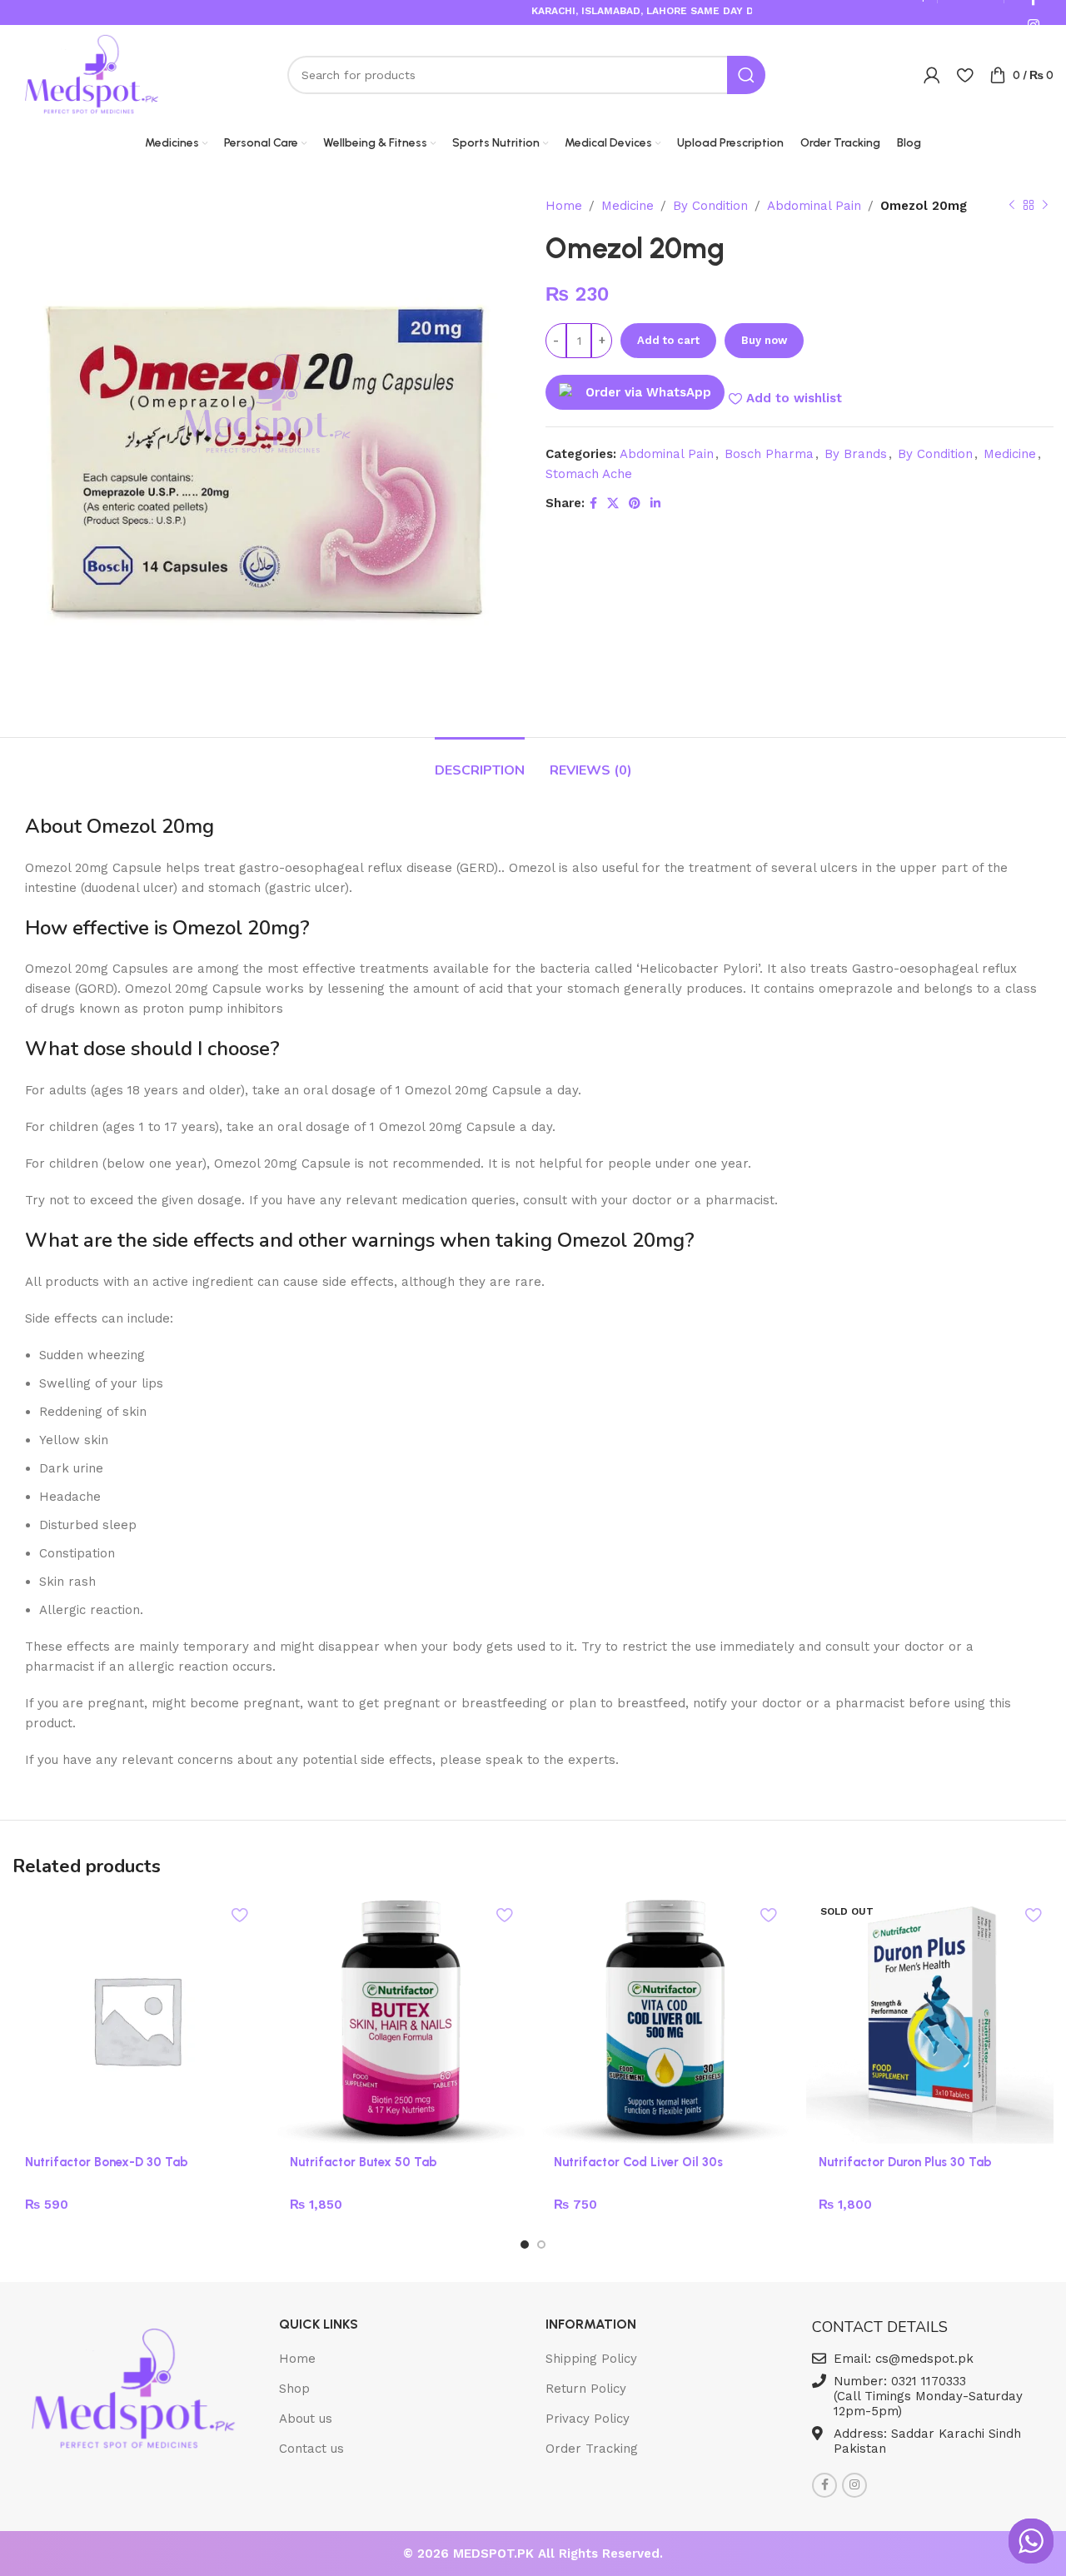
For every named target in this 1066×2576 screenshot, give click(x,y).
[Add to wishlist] (240, 1914)
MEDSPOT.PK (496, 2554)
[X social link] (613, 503)
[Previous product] (1012, 206)
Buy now (764, 340)
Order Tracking (592, 2449)
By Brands (856, 454)
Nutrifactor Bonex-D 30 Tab (107, 2162)
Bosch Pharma (769, 454)
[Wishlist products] (965, 75)
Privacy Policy (588, 2419)
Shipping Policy (591, 2359)
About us (306, 2419)
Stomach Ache (589, 474)
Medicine (628, 206)
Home (564, 206)
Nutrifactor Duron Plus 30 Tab (905, 2162)
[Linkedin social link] (655, 503)
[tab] (480, 762)
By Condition (710, 206)
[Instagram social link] (854, 2485)
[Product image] (401, 2020)
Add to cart (668, 340)
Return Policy (586, 2389)
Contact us (311, 2449)
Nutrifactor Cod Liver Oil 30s (638, 2162)
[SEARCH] (746, 75)
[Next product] (1045, 206)
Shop (294, 2389)
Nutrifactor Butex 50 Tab (364, 2162)
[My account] (932, 75)
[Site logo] (92, 74)
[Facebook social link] (593, 503)
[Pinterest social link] (635, 503)
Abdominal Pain (814, 206)
